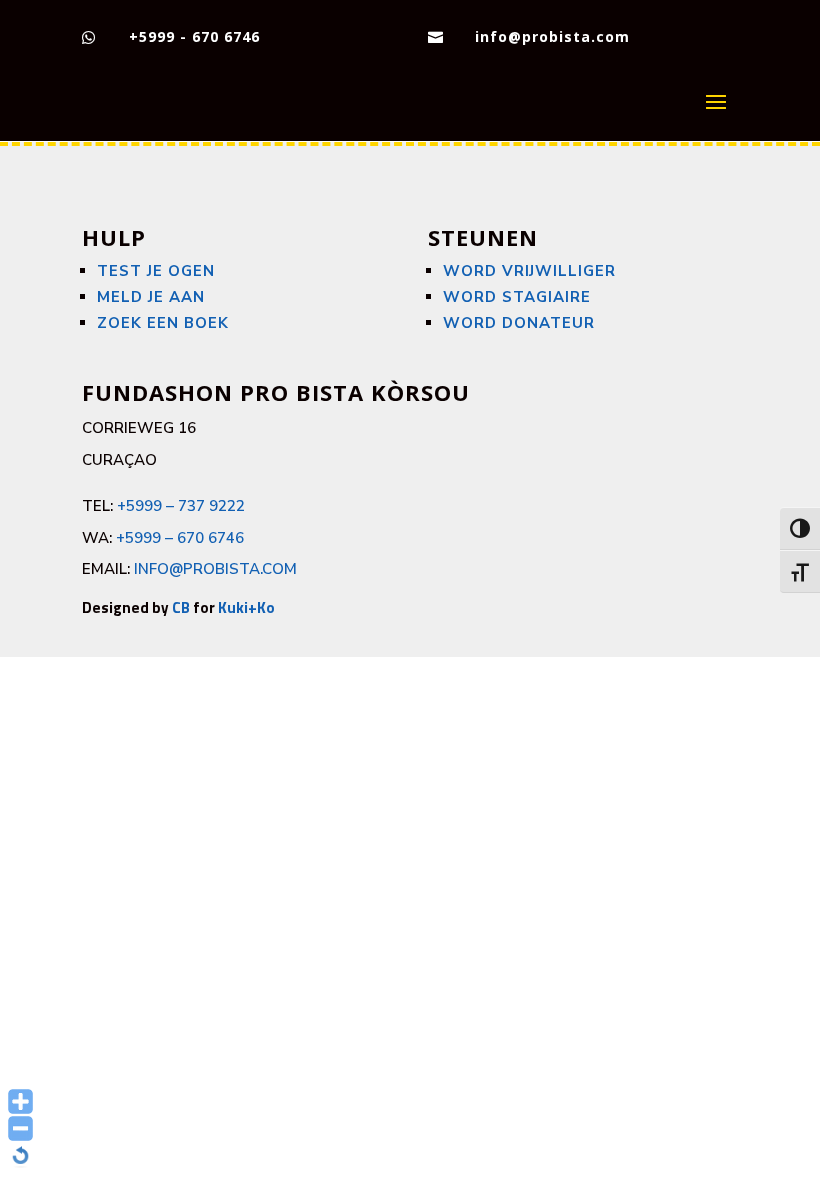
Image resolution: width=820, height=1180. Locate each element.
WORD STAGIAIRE (517, 297)
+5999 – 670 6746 (180, 538)
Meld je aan (151, 297)
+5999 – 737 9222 (181, 506)
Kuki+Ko (246, 607)
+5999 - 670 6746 (194, 36)
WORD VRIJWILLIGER (529, 271)
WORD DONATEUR (519, 323)
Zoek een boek (163, 323)
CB (181, 607)
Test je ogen (156, 271)
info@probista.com (552, 36)
